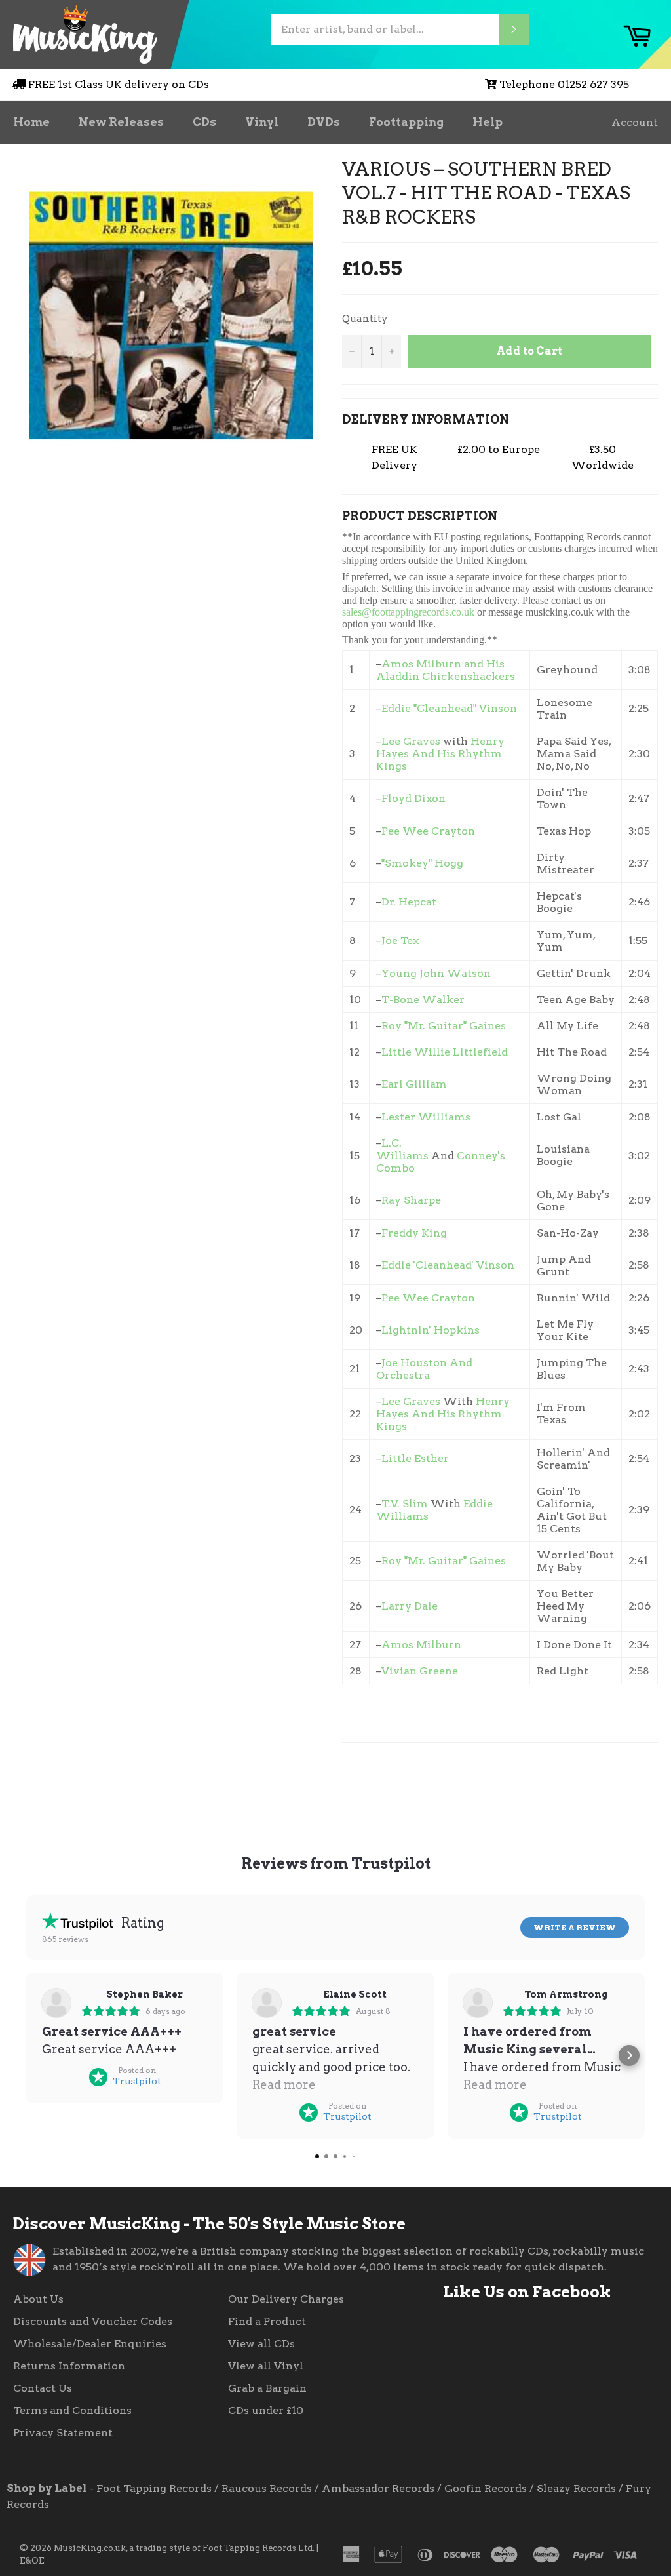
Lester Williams (427, 1117)
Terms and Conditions (72, 2410)
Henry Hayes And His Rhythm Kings (440, 754)
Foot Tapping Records (154, 2488)
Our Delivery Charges (286, 2299)
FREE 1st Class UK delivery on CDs (119, 84)
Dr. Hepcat (409, 902)
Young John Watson (436, 973)
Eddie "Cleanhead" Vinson (449, 708)
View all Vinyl (266, 2366)
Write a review (575, 1927)
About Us (38, 2299)
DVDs (324, 122)
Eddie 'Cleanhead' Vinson (448, 1265)
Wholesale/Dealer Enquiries (90, 2344)
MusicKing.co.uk (90, 2548)
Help (488, 122)
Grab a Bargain (267, 2388)
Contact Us (43, 2388)
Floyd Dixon (413, 798)
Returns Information (69, 2366)
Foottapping (406, 122)
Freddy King (414, 1233)
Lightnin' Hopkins (431, 1330)
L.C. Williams (402, 1149)
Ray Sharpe (411, 1200)
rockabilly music (598, 2251)
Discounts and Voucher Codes (93, 2321)
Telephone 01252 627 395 (564, 84)
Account (635, 122)
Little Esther (415, 1458)
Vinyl (262, 122)
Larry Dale (410, 1606)
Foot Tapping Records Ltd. (259, 2548)
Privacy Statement (63, 2433)
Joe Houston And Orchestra (424, 1369)
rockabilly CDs (509, 2251)
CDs (204, 122)
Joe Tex (400, 941)
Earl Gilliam (414, 1084)
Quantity (365, 319)
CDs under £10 (266, 2410)
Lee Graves (411, 741)
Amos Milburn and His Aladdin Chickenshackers (446, 670)
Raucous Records (267, 2488)
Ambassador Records (378, 2488)
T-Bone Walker (423, 1000)
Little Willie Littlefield (445, 1052)
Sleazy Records (576, 2488)
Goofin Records (486, 2488)
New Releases (121, 122)
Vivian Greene (420, 1671)
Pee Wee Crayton (428, 831)
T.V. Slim (405, 1504)
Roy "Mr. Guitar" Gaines (444, 1026)
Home (31, 122)
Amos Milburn (421, 1645)
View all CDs (261, 2344)
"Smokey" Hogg (422, 863)
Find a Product (267, 2321)
